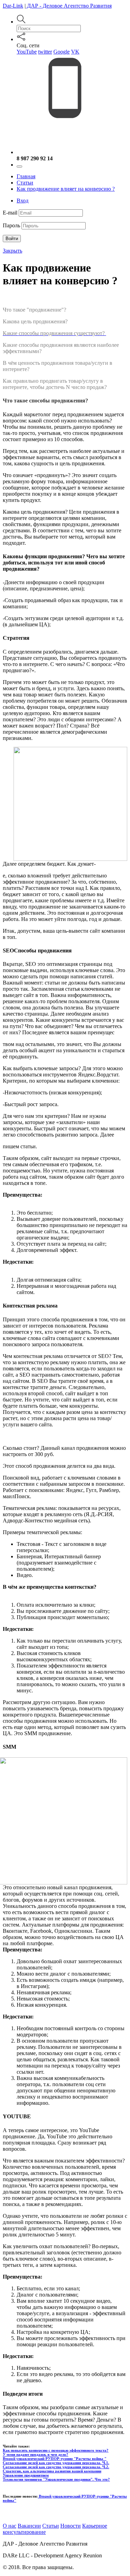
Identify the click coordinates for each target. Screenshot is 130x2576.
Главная (26, 176)
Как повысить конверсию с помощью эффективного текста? (56, 2450)
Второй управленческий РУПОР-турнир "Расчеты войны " (55, 2459)
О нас (10, 2526)
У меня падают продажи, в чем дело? (36, 2454)
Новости (71, 2526)
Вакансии (29, 2526)
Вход (23, 201)
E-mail (10, 213)
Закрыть (12, 251)
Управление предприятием (26, 2475)
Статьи (25, 183)
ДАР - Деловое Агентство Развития (69, 6)
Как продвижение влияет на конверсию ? (66, 189)
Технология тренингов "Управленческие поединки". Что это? (56, 2479)
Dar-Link (13, 6)
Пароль (11, 225)
